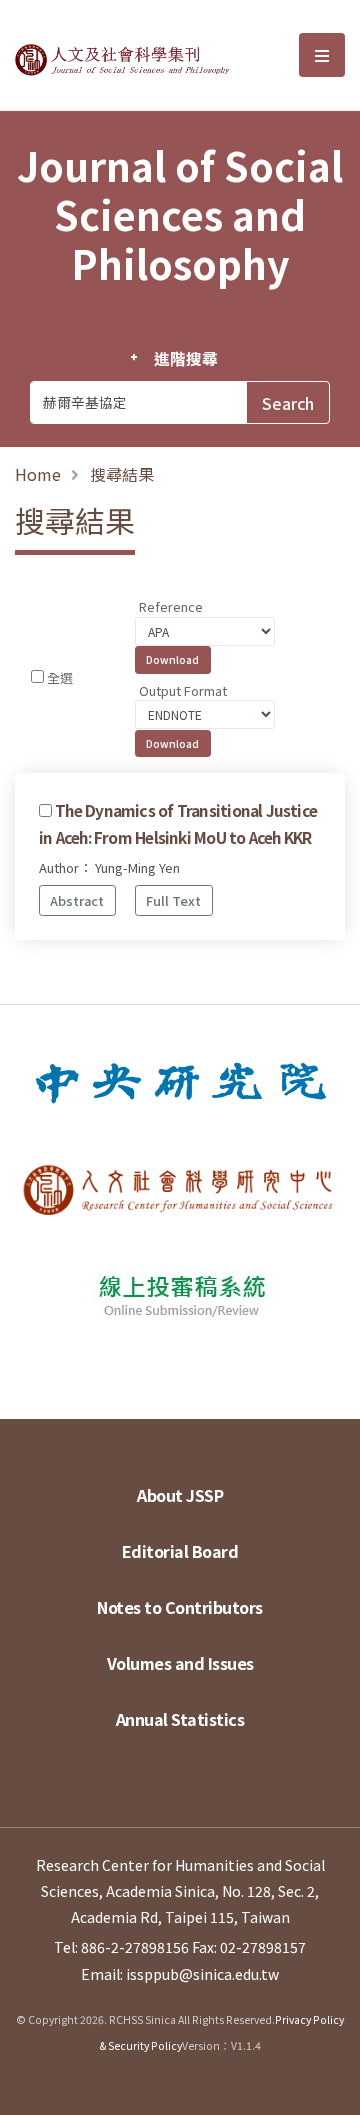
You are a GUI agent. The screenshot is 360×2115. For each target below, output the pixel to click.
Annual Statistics (180, 1719)
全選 (60, 677)
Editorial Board (180, 1551)
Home (38, 474)
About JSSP (180, 1495)
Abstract (77, 900)
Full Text (173, 900)
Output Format (183, 690)
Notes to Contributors (180, 1607)
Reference (171, 606)
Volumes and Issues (180, 1663)
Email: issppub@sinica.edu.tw (180, 1974)
